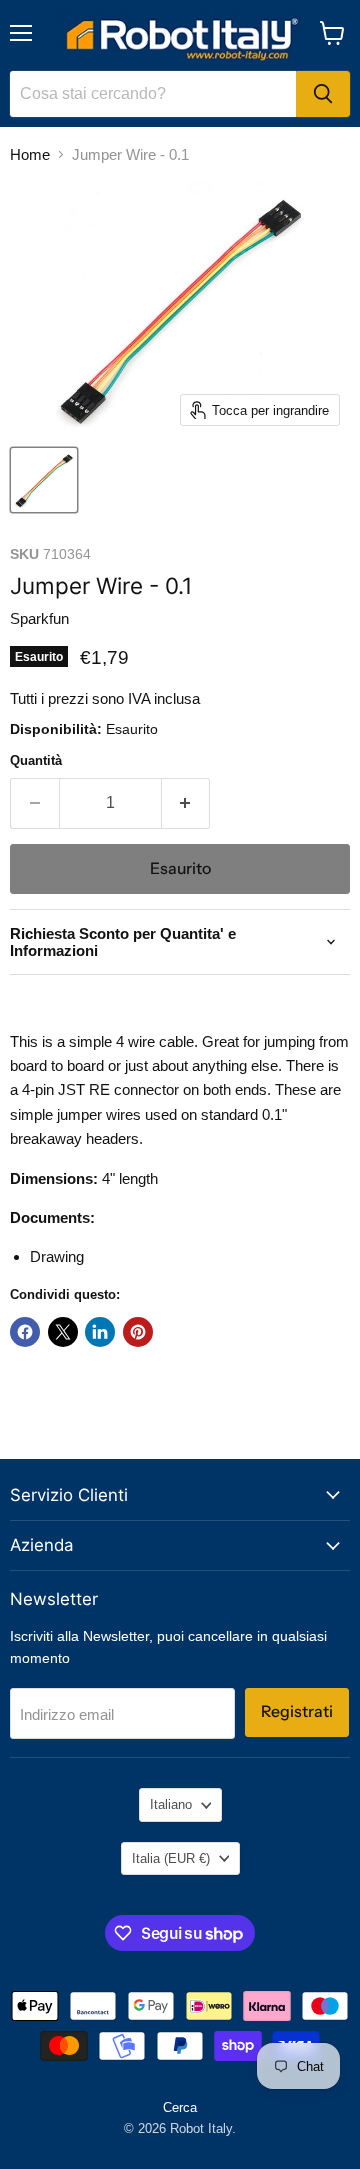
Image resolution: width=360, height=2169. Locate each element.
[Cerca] (323, 94)
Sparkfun (39, 618)
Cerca (180, 2107)
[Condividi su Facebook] (25, 1332)
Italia (171, 1858)
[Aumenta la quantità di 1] (186, 803)
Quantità (36, 760)
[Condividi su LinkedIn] (100, 1332)
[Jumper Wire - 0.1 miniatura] (44, 480)
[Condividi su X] (63, 1332)
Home (30, 154)
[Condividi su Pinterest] (138, 1332)
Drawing (57, 1256)
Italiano (171, 1804)
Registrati (297, 1711)
